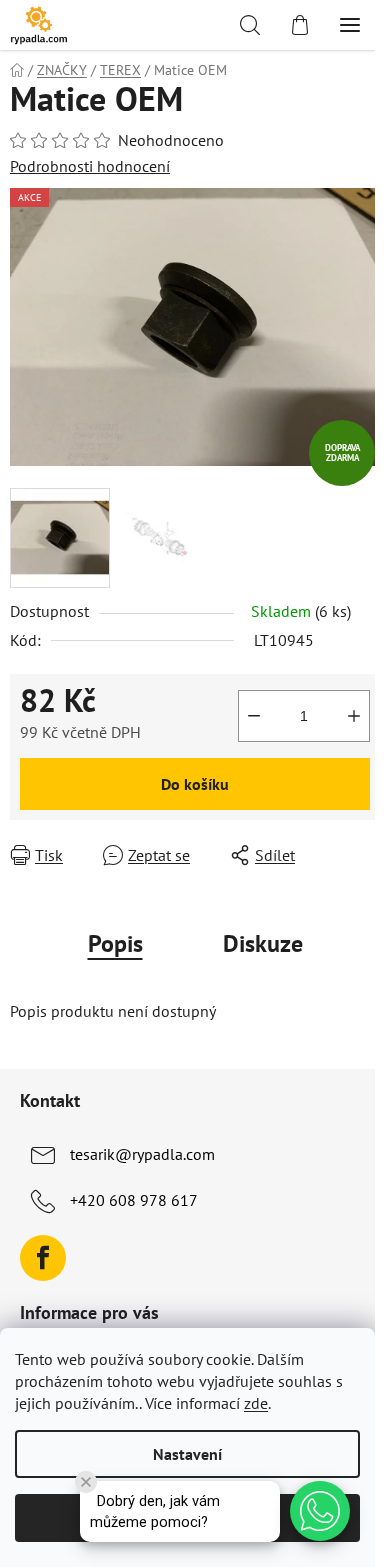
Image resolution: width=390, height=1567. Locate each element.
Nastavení (187, 1454)
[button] (320, 1511)
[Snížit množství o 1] (254, 716)
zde (256, 1403)
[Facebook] (43, 1258)
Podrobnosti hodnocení (90, 166)
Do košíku (195, 784)
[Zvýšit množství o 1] (354, 716)
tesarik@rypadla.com (142, 1154)
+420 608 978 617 (134, 1200)
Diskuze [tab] (263, 943)
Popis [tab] (115, 943)
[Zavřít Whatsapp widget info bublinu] (86, 1482)
